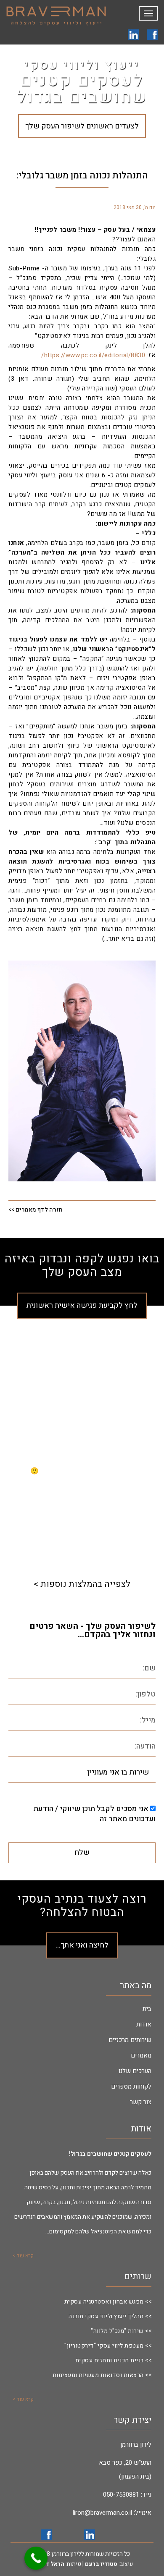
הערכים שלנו (135, 2071)
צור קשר (141, 2102)
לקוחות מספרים (131, 2086)
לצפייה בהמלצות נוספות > (82, 1584)
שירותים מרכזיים (130, 2040)
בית (147, 2009)
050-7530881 (121, 2495)
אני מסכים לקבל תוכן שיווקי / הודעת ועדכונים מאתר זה (94, 1814)
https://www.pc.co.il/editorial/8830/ (93, 355)
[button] (5, 1471)
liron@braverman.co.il (102, 2513)
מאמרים (141, 2055)
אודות (144, 2024)
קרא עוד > (23, 2256)
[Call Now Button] (36, 2558)
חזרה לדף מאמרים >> (36, 1210)
